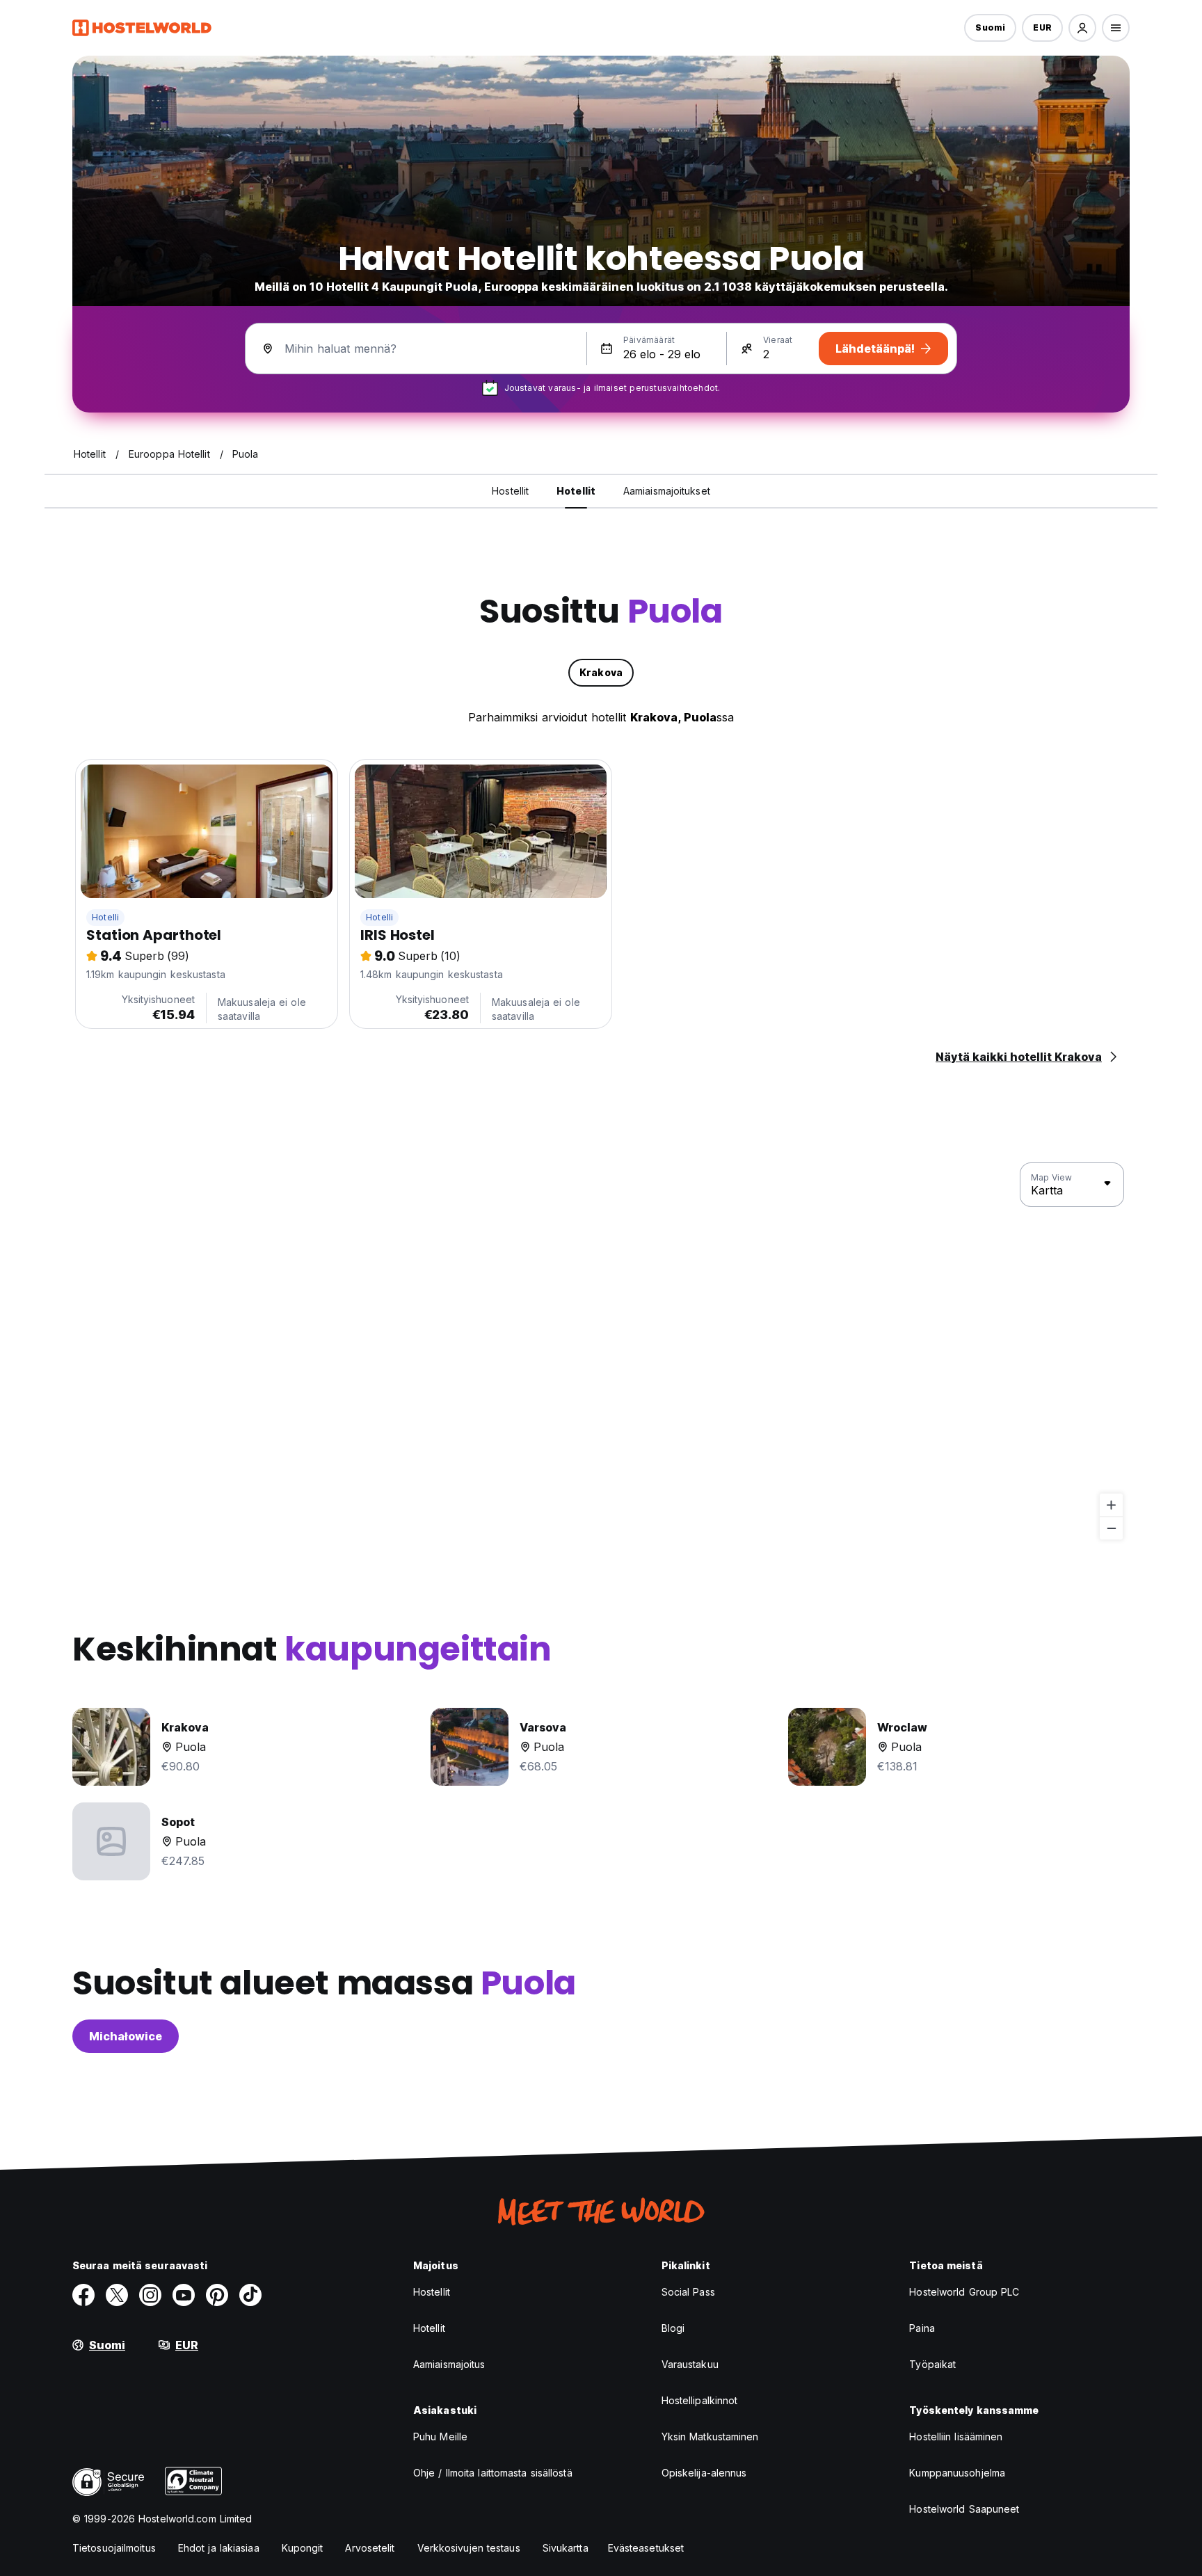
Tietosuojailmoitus (114, 2548)
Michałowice (126, 2036)
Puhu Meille (440, 2437)
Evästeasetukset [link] (646, 2548)
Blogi (673, 2328)
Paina (922, 2328)
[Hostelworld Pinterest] (217, 2295)
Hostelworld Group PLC (964, 2292)
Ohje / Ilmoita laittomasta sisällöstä (493, 2473)
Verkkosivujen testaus (469, 2548)
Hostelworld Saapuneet (964, 2509)
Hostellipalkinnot (700, 2400)
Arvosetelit (370, 2548)
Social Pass (688, 2292)
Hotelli (105, 917)
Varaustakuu (690, 2364)
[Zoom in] (1111, 1505)
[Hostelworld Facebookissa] (83, 2295)
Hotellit (429, 2328)
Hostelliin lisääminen (956, 2437)
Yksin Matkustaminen (710, 2437)
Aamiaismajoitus (449, 2364)
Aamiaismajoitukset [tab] (667, 491)
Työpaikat (932, 2364)
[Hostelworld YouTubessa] (184, 2295)
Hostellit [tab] (510, 491)
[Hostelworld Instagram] (150, 2295)
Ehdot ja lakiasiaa (219, 2548)
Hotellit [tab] (576, 491)
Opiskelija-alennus (704, 2473)
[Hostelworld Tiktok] (250, 2295)
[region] (601, 1352)
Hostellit (432, 2292)
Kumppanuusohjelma (957, 2473)
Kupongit (303, 2548)
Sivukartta (566, 2548)
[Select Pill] (1082, 28)
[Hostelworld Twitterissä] (117, 2295)
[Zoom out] (1111, 1528)
